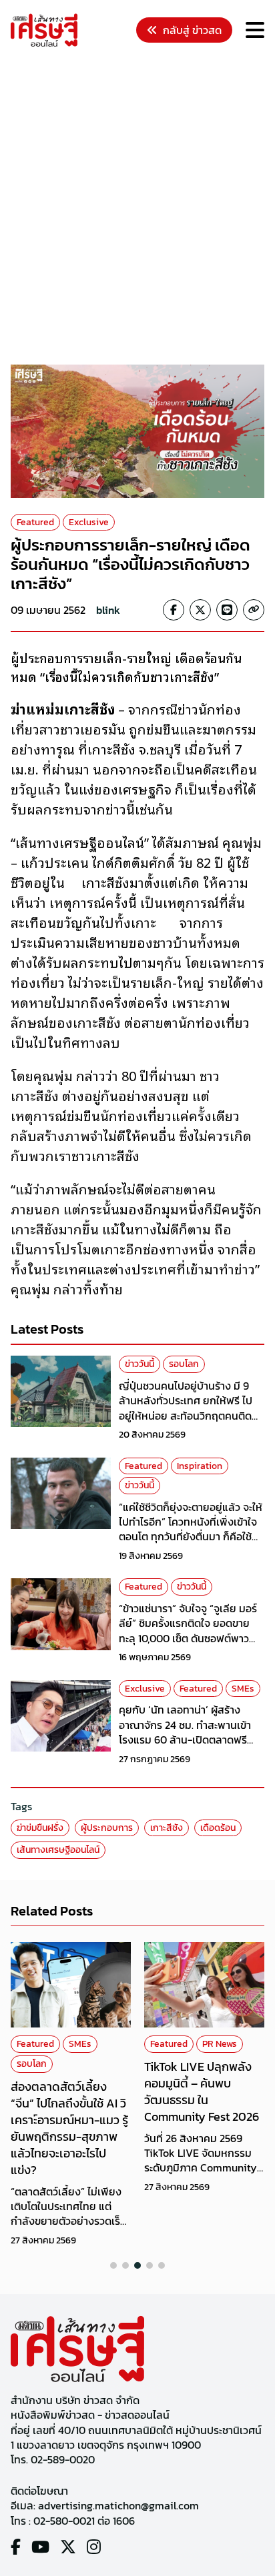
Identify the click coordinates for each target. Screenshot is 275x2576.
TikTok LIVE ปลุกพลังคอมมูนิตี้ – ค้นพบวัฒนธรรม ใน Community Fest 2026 (202, 2092)
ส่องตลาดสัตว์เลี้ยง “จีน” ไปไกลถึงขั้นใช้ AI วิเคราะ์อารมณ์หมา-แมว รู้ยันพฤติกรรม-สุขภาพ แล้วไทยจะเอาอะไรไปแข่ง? (69, 2128)
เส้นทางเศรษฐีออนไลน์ (58, 1850)
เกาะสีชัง (167, 1828)
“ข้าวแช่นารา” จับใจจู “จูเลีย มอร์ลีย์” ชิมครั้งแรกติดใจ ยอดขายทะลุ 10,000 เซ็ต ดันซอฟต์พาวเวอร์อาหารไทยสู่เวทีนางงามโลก (188, 1631)
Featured (35, 522)
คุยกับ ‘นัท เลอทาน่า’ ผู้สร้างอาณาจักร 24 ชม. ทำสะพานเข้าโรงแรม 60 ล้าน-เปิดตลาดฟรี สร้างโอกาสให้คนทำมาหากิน (185, 1732)
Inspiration (200, 1466)
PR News (220, 2044)
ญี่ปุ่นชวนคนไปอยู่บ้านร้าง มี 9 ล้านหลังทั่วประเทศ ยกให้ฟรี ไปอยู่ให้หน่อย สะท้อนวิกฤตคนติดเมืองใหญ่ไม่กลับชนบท (186, 1408)
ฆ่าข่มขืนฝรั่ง (40, 1828)
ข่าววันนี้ (140, 1364)
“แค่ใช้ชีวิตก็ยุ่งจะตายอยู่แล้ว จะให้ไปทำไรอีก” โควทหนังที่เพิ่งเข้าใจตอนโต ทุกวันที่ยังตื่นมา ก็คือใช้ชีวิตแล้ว (191, 1529)
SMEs (243, 1689)
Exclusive (89, 522)
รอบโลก (184, 1364)
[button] (113, 2265)
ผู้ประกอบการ (107, 1828)
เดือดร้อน (218, 1828)
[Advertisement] (137, 208)
